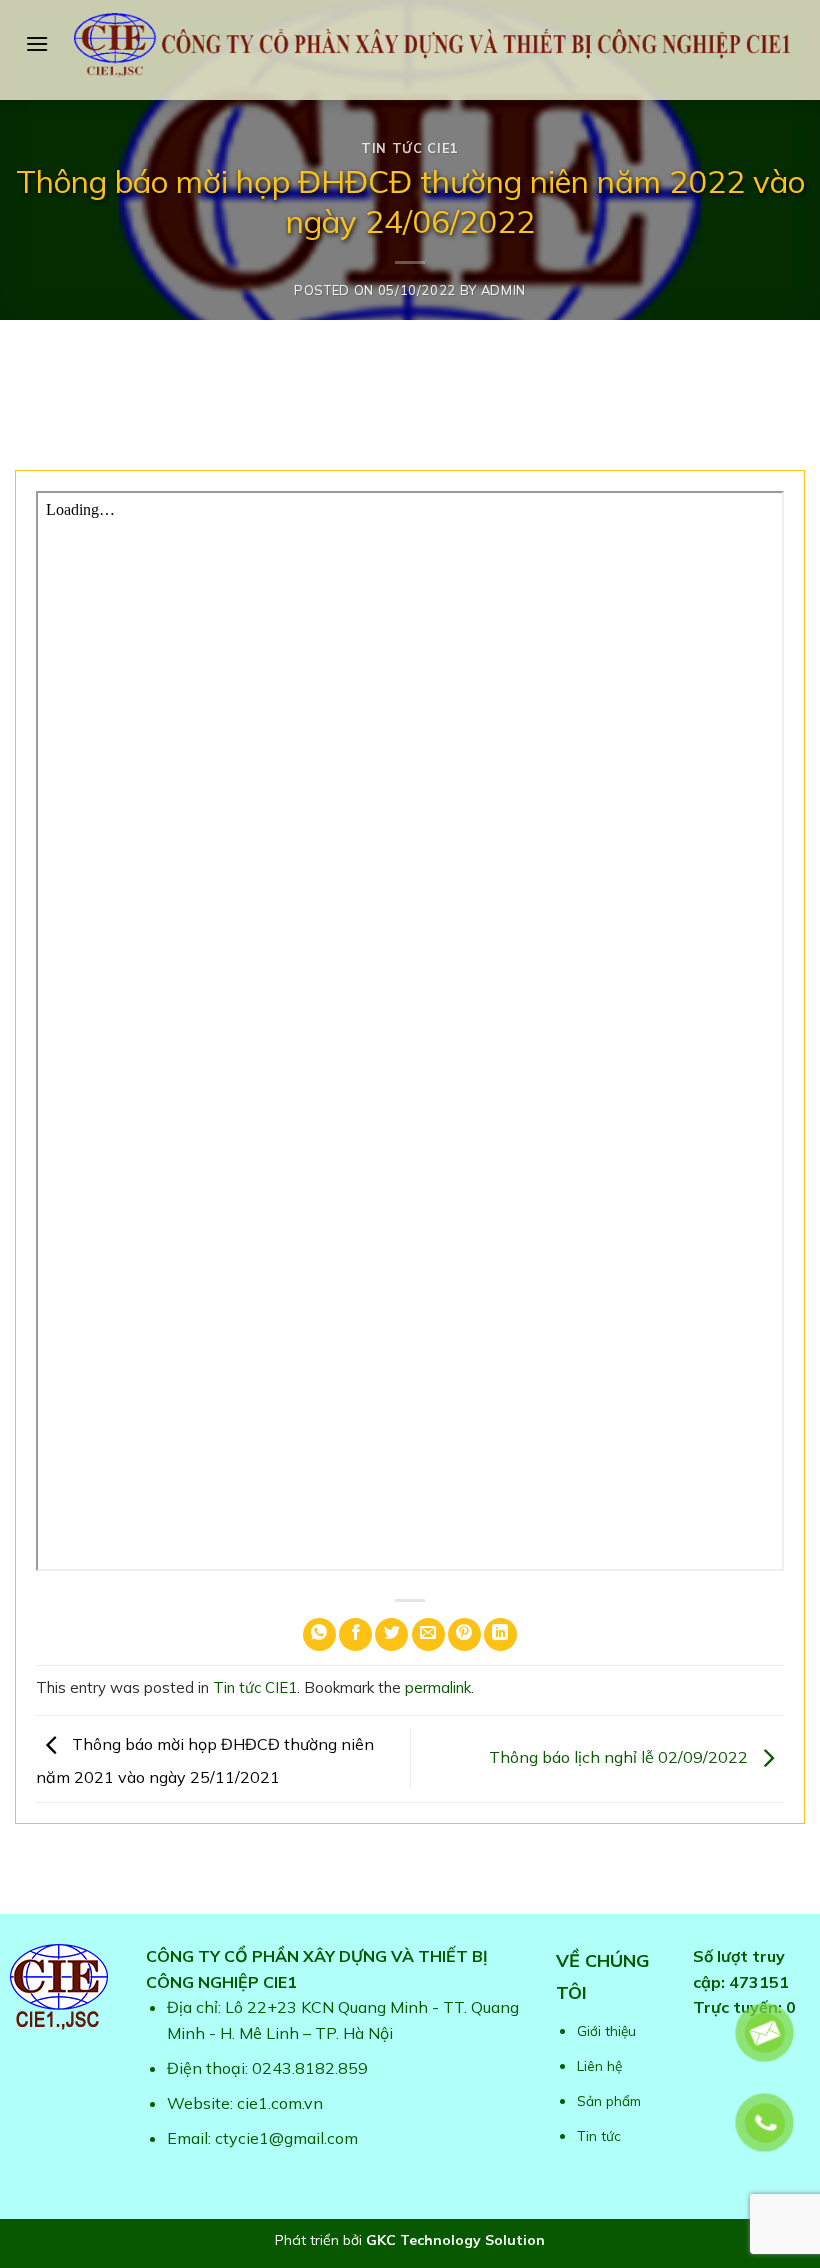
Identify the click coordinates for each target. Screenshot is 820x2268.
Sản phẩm (609, 2100)
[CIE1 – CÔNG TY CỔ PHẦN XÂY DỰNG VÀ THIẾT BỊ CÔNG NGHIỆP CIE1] (432, 45)
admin (503, 290)
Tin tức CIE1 (410, 148)
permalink (438, 1687)
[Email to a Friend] (428, 1634)
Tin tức (599, 2135)
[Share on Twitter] (391, 1634)
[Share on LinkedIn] (500, 1634)
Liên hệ (599, 2065)
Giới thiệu (606, 2030)
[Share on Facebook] (355, 1634)
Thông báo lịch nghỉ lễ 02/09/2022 (620, 1757)
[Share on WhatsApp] (319, 1634)
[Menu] (37, 43)
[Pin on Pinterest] (464, 1634)
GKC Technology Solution (455, 2240)
